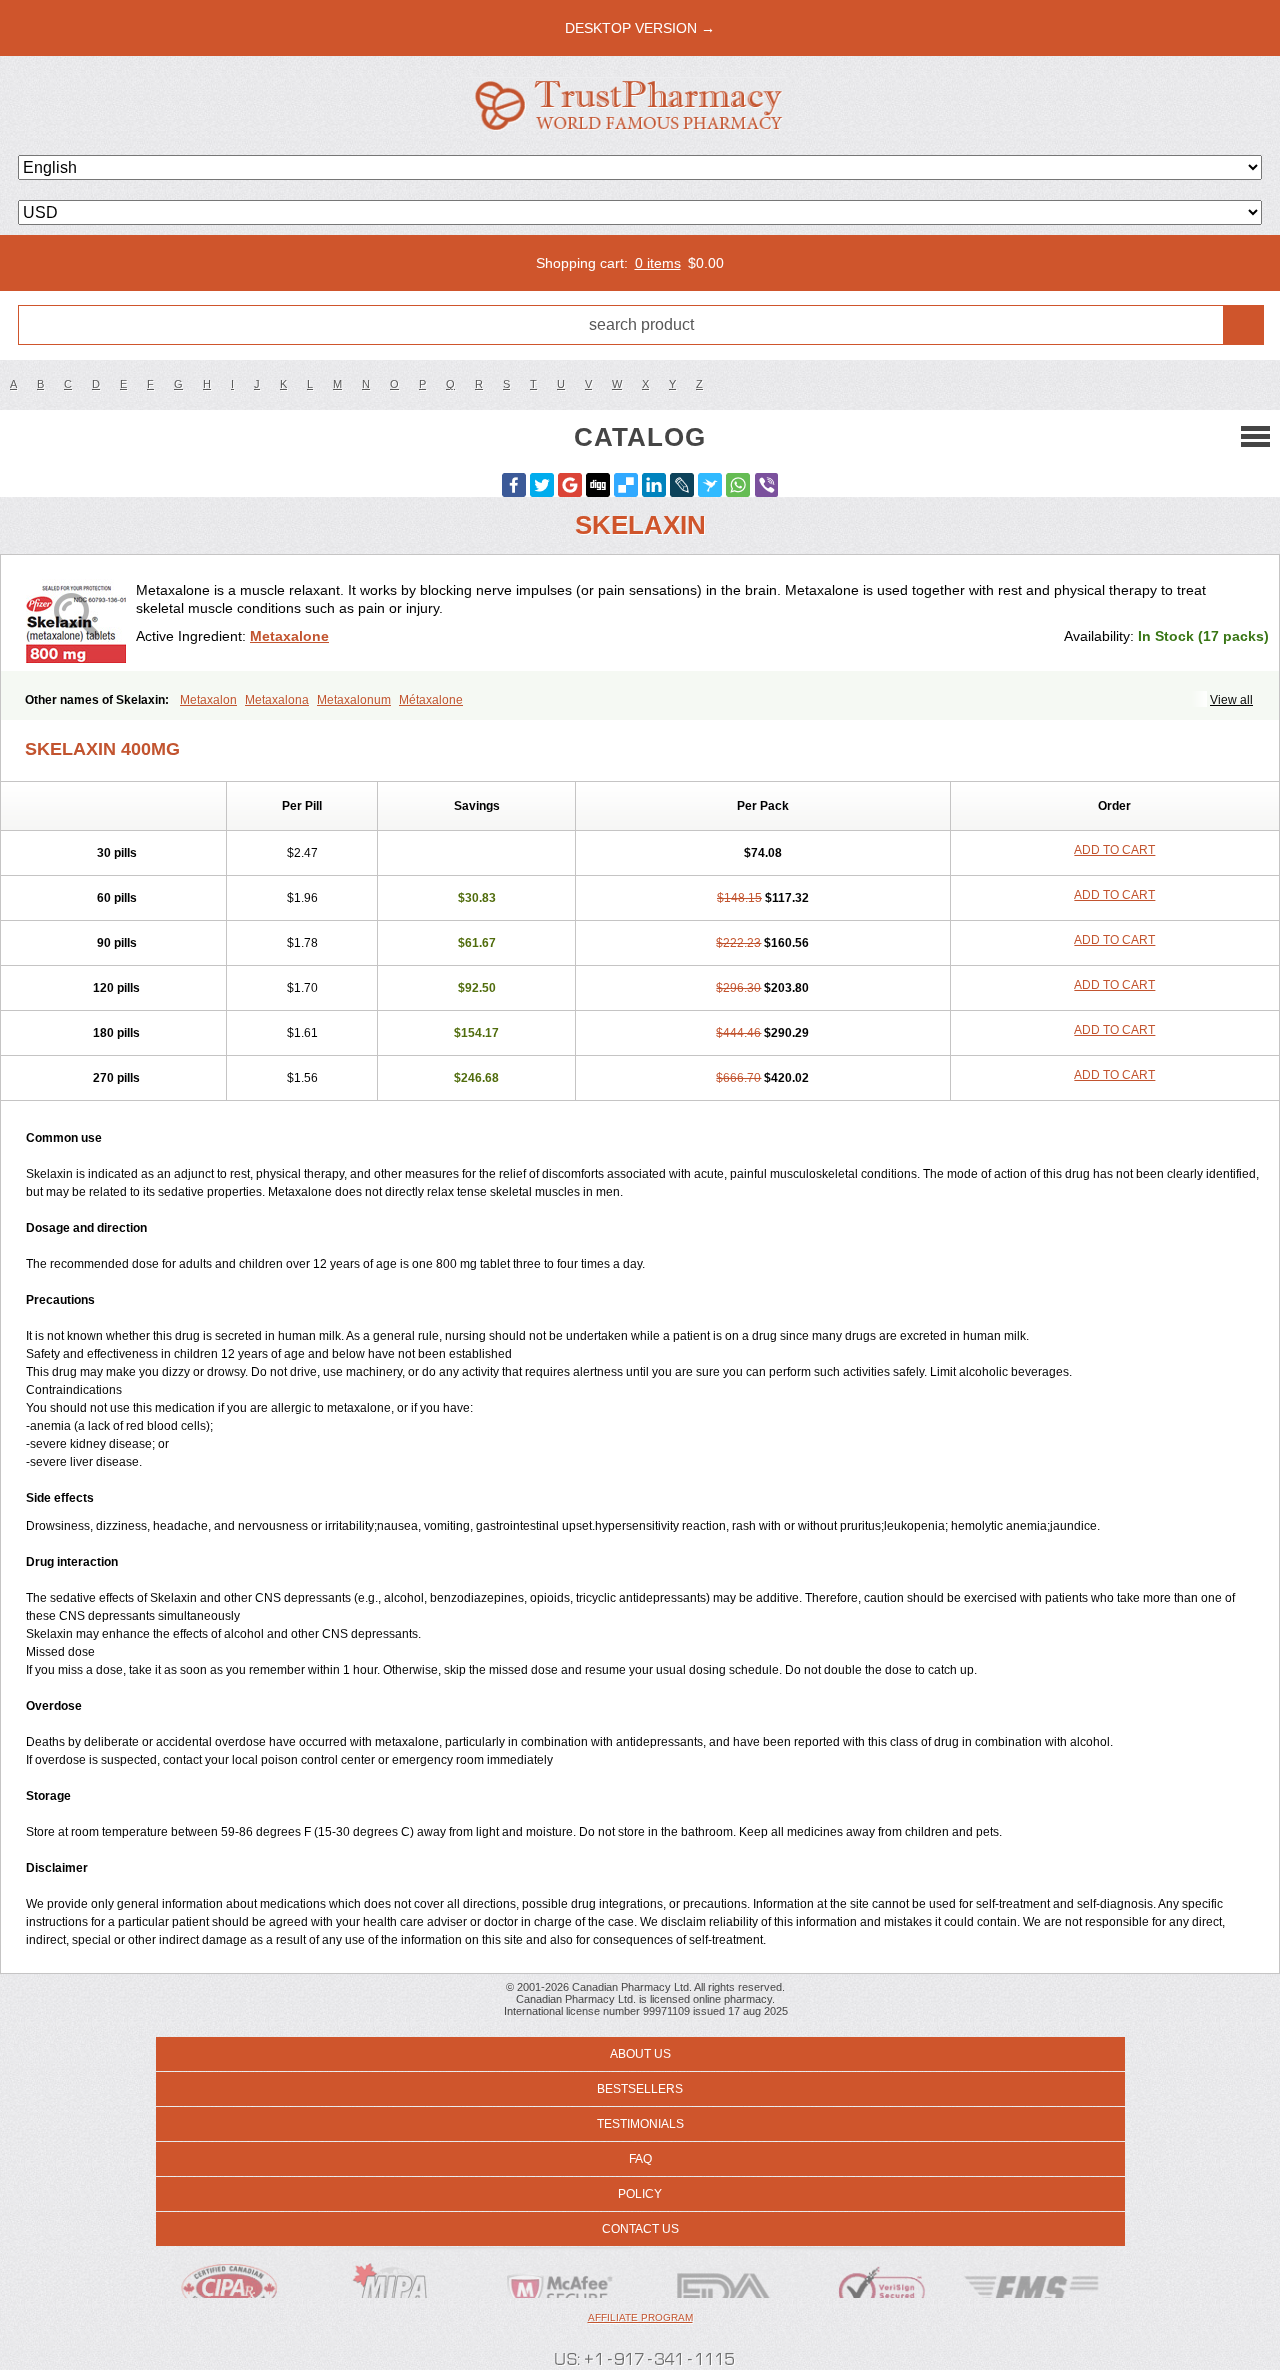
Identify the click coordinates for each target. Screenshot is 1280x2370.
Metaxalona (277, 700)
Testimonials (640, 2124)
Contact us (640, 2229)
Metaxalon (208, 700)
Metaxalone (289, 636)
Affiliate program (640, 2317)
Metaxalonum (354, 700)
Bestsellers (640, 2089)
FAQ (640, 2159)
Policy (640, 2194)
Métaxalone (431, 700)
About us (640, 2054)
